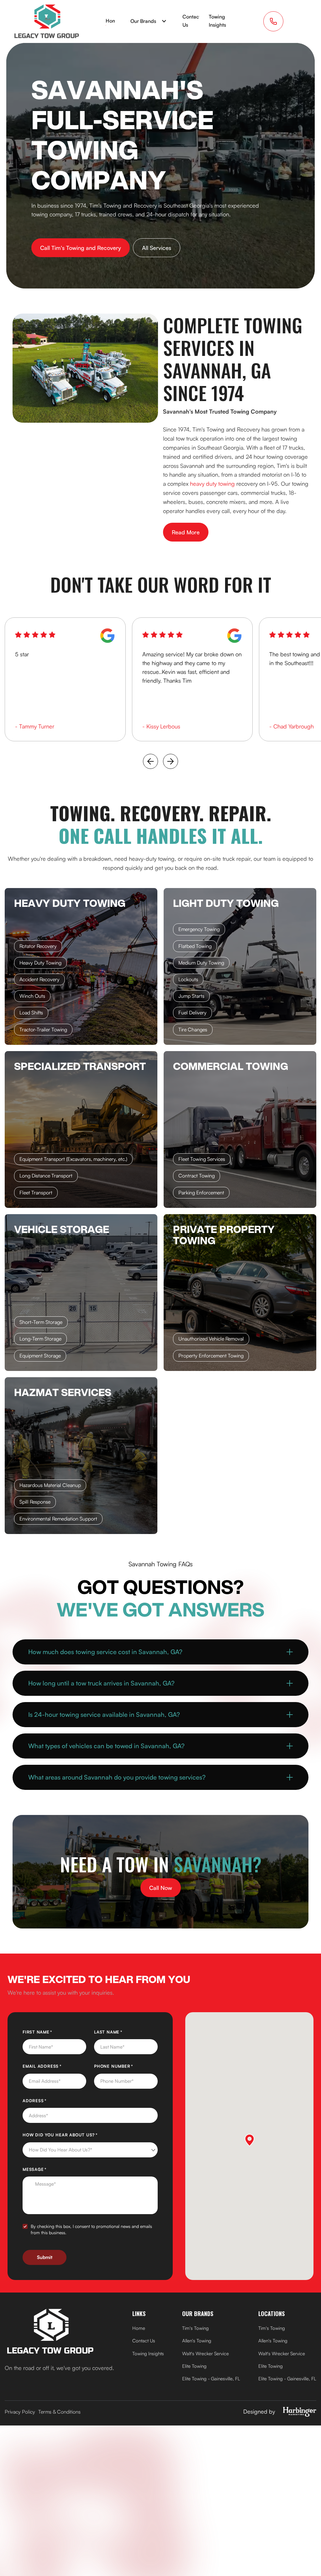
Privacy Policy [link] (20, 2412)
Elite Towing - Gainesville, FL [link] (211, 2379)
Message (46, 2169)
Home (113, 21)
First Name (49, 2032)
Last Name (120, 2032)
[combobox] (90, 2150)
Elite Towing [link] (194, 2366)
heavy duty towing (212, 484)
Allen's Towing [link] (197, 2341)
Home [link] (139, 2328)
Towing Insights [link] (148, 2354)
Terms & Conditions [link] (59, 2412)
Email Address (54, 2066)
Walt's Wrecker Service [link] (205, 2354)
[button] (149, 21)
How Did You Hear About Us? (72, 2135)
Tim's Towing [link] (195, 2328)
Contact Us (192, 21)
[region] (65, 654)
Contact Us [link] (144, 2341)
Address (46, 2101)
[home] (47, 21)
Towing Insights (217, 21)
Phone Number (125, 2066)
